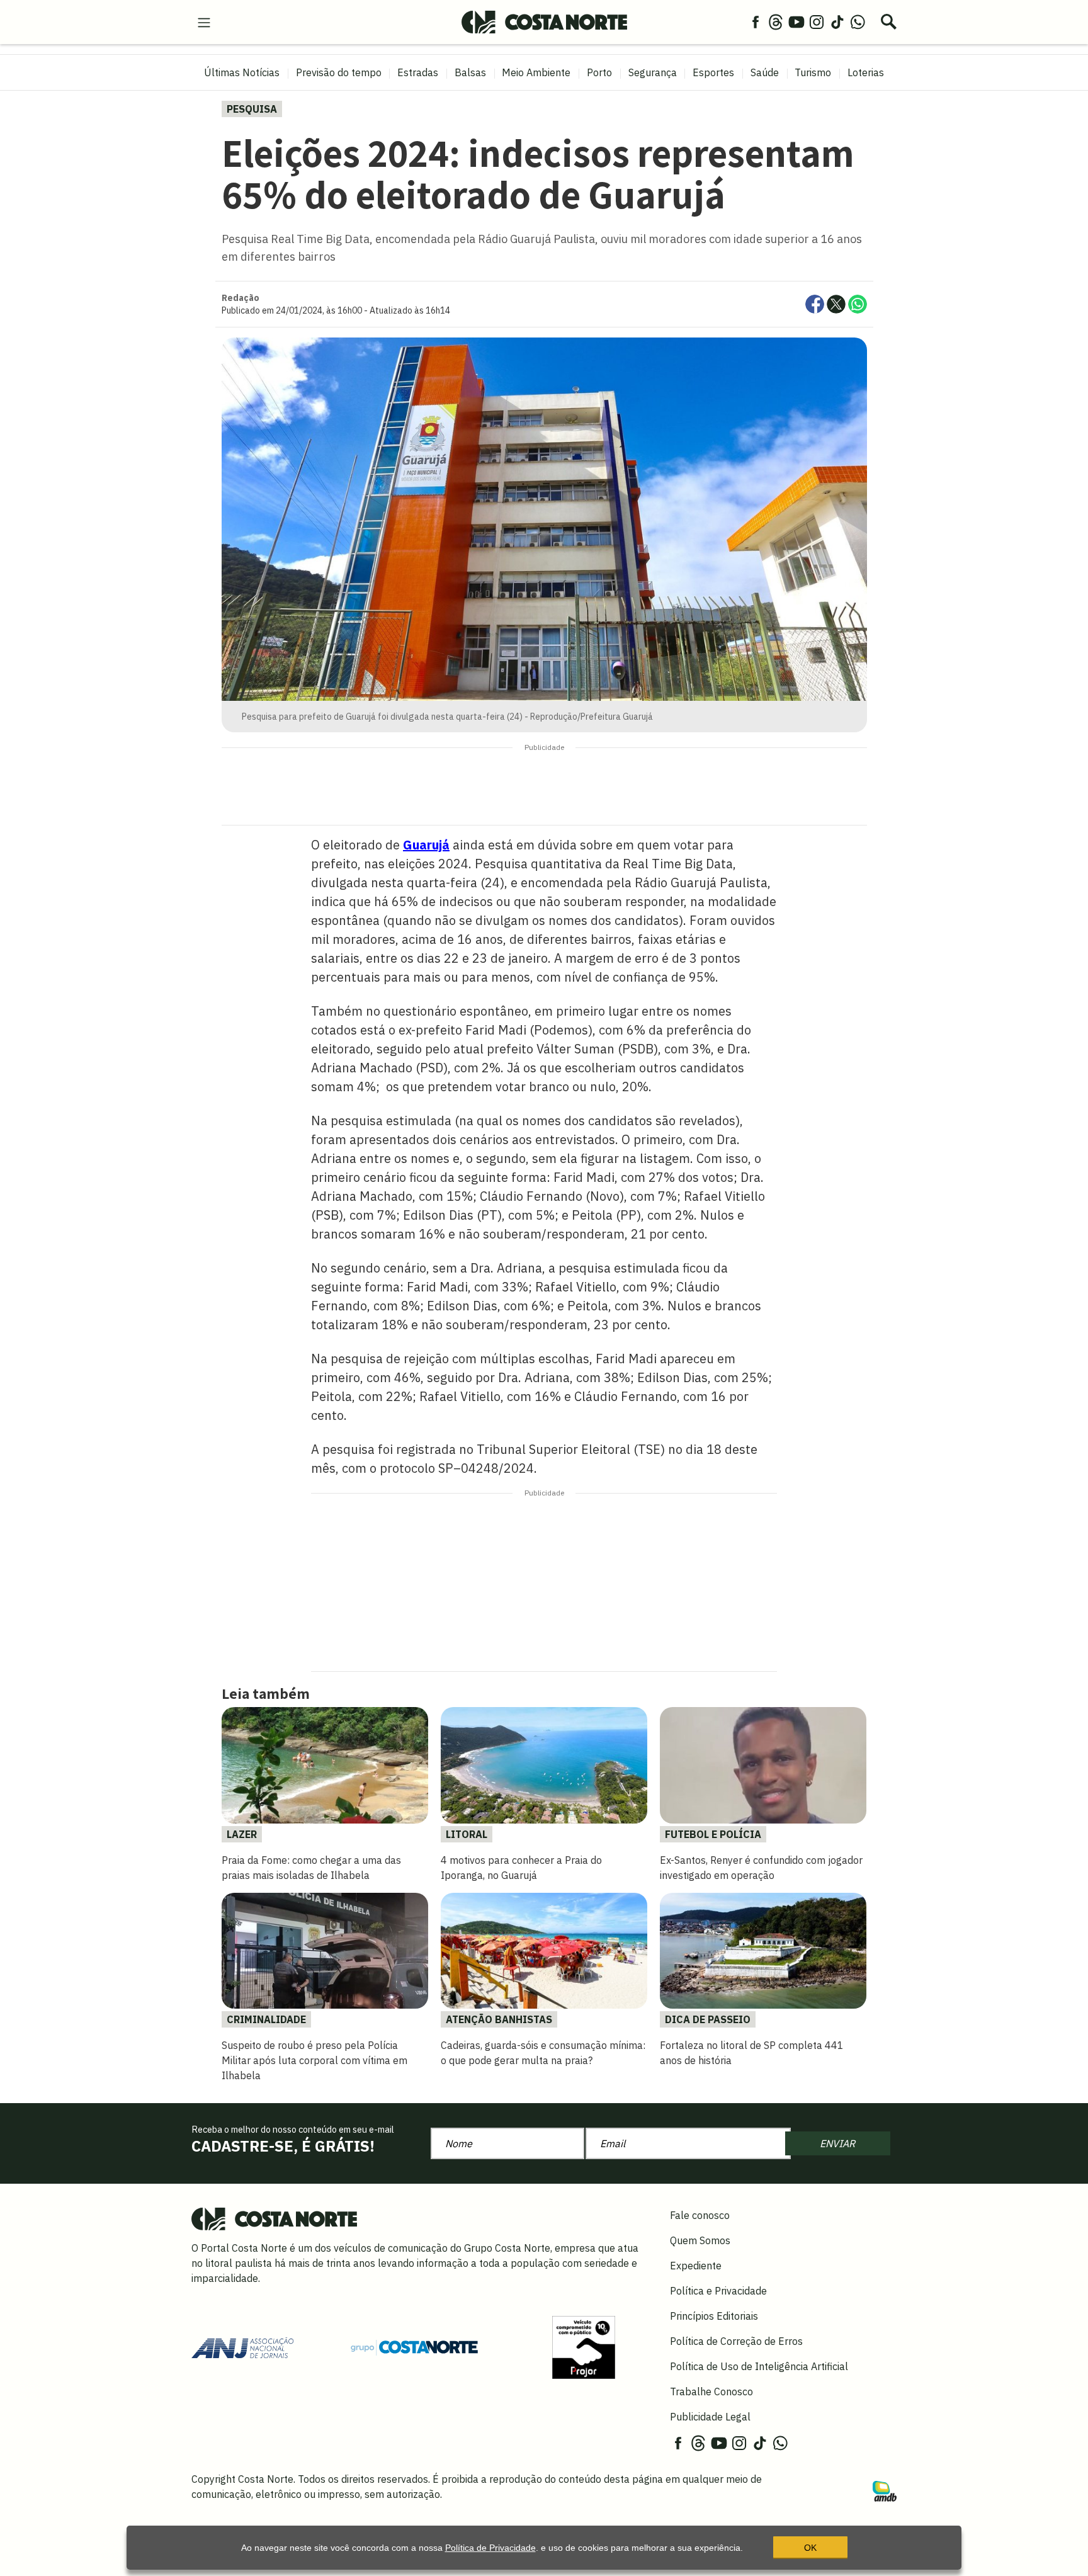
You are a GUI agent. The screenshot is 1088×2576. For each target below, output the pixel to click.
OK (810, 2548)
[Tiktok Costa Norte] (837, 21)
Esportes (713, 72)
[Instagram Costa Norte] (817, 21)
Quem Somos (700, 2240)
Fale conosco (700, 2215)
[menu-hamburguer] (204, 21)
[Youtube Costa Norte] (796, 21)
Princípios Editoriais (714, 2316)
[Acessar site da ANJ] (242, 2346)
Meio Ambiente (536, 72)
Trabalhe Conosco (711, 2392)
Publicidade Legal (710, 2417)
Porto (599, 72)
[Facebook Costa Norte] (756, 21)
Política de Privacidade (490, 2548)
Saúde (765, 72)
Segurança (653, 72)
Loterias (866, 72)
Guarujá (426, 845)
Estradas (418, 72)
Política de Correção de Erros (736, 2341)
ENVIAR (837, 2143)
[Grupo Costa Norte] (414, 2347)
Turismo (813, 72)
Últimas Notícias (242, 72)
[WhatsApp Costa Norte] (858, 21)
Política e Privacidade (718, 2291)
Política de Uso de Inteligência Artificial (759, 2366)
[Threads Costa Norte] (776, 21)
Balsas (470, 72)
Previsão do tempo (339, 72)
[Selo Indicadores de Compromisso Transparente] (584, 2346)
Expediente (696, 2266)
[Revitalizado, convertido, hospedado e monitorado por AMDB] (885, 2490)
